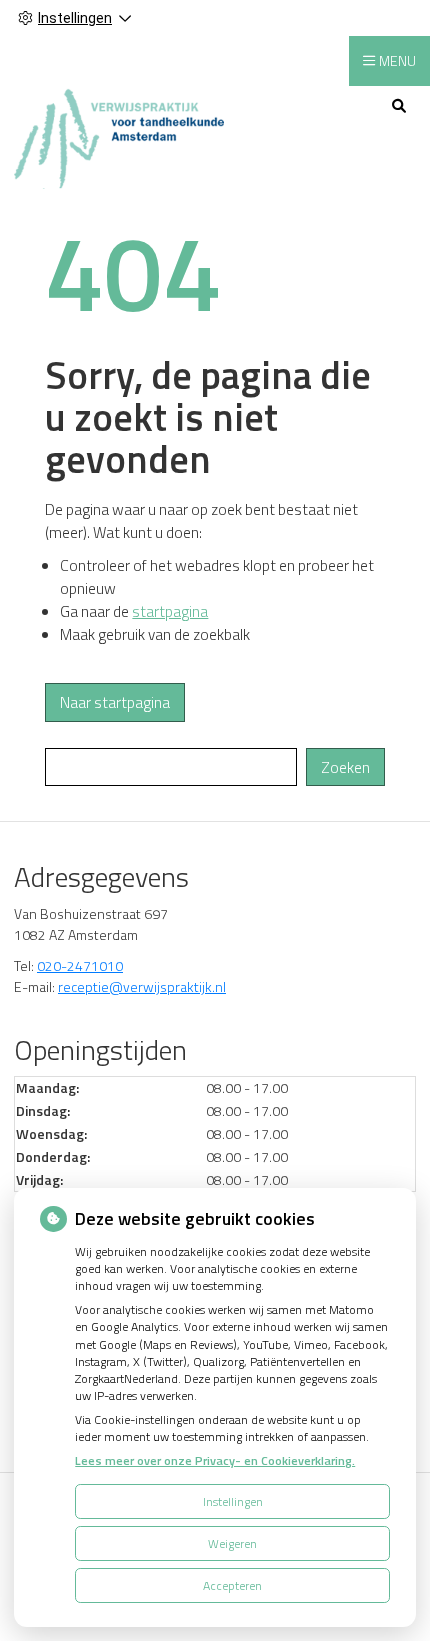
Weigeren (232, 1543)
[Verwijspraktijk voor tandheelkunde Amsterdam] (119, 136)
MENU (397, 60)
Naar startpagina (115, 702)
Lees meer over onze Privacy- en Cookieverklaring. (215, 1460)
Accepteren (232, 1585)
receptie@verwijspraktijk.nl (142, 986)
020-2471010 (80, 965)
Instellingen (233, 1501)
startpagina (170, 611)
